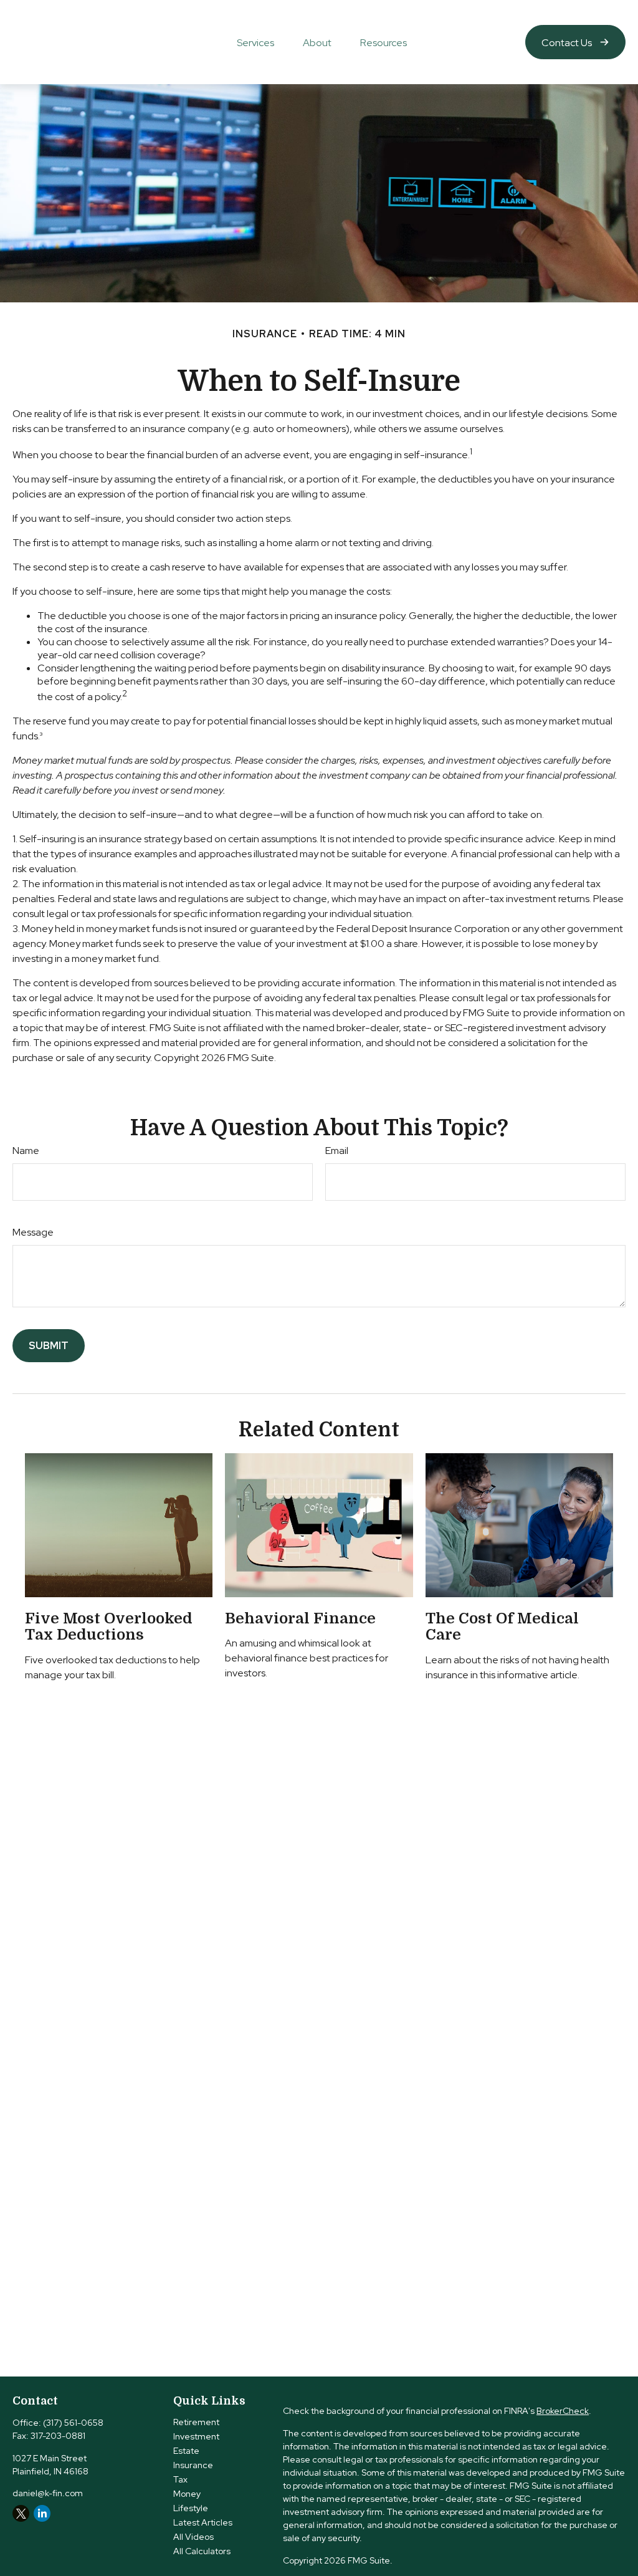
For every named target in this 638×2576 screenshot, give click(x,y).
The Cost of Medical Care (502, 1627)
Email (337, 1151)
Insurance (193, 2465)
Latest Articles (203, 2522)
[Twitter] (21, 2513)
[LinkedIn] (42, 2513)
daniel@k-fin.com (48, 2493)
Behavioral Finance (300, 1618)
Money (187, 2494)
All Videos (193, 2537)
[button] (255, 42)
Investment (196, 2436)
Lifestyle (191, 2508)
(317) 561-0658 (73, 2423)
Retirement (196, 2422)
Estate (186, 2451)
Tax (180, 2479)
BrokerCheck (563, 2411)
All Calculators (202, 2551)
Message (33, 1232)
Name (26, 1151)
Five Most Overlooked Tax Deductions (109, 1627)
